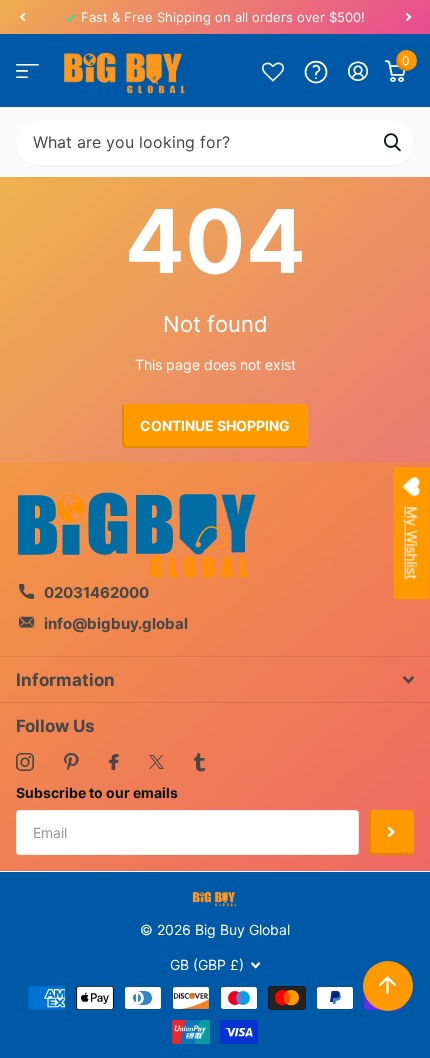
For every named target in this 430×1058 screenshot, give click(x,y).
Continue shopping (215, 425)
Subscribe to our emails (97, 792)
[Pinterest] (71, 762)
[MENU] (27, 71)
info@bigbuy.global (116, 623)
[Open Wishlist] (273, 71)
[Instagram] (25, 762)
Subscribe (391, 832)
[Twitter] (156, 762)
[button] (22, 17)
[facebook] (114, 762)
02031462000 (96, 592)
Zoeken (392, 142)
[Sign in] (358, 71)
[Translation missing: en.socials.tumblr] (199, 762)
